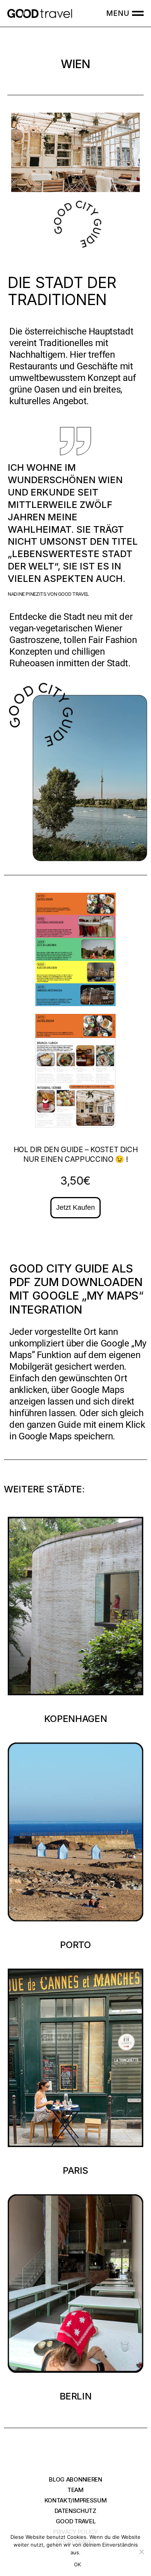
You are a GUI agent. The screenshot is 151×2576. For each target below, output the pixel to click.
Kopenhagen (75, 1719)
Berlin (76, 2396)
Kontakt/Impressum (76, 2500)
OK (78, 2564)
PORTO (75, 1945)
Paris (75, 2170)
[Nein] (141, 2552)
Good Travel (76, 2521)
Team (75, 2490)
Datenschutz (75, 2511)
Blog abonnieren (75, 2479)
